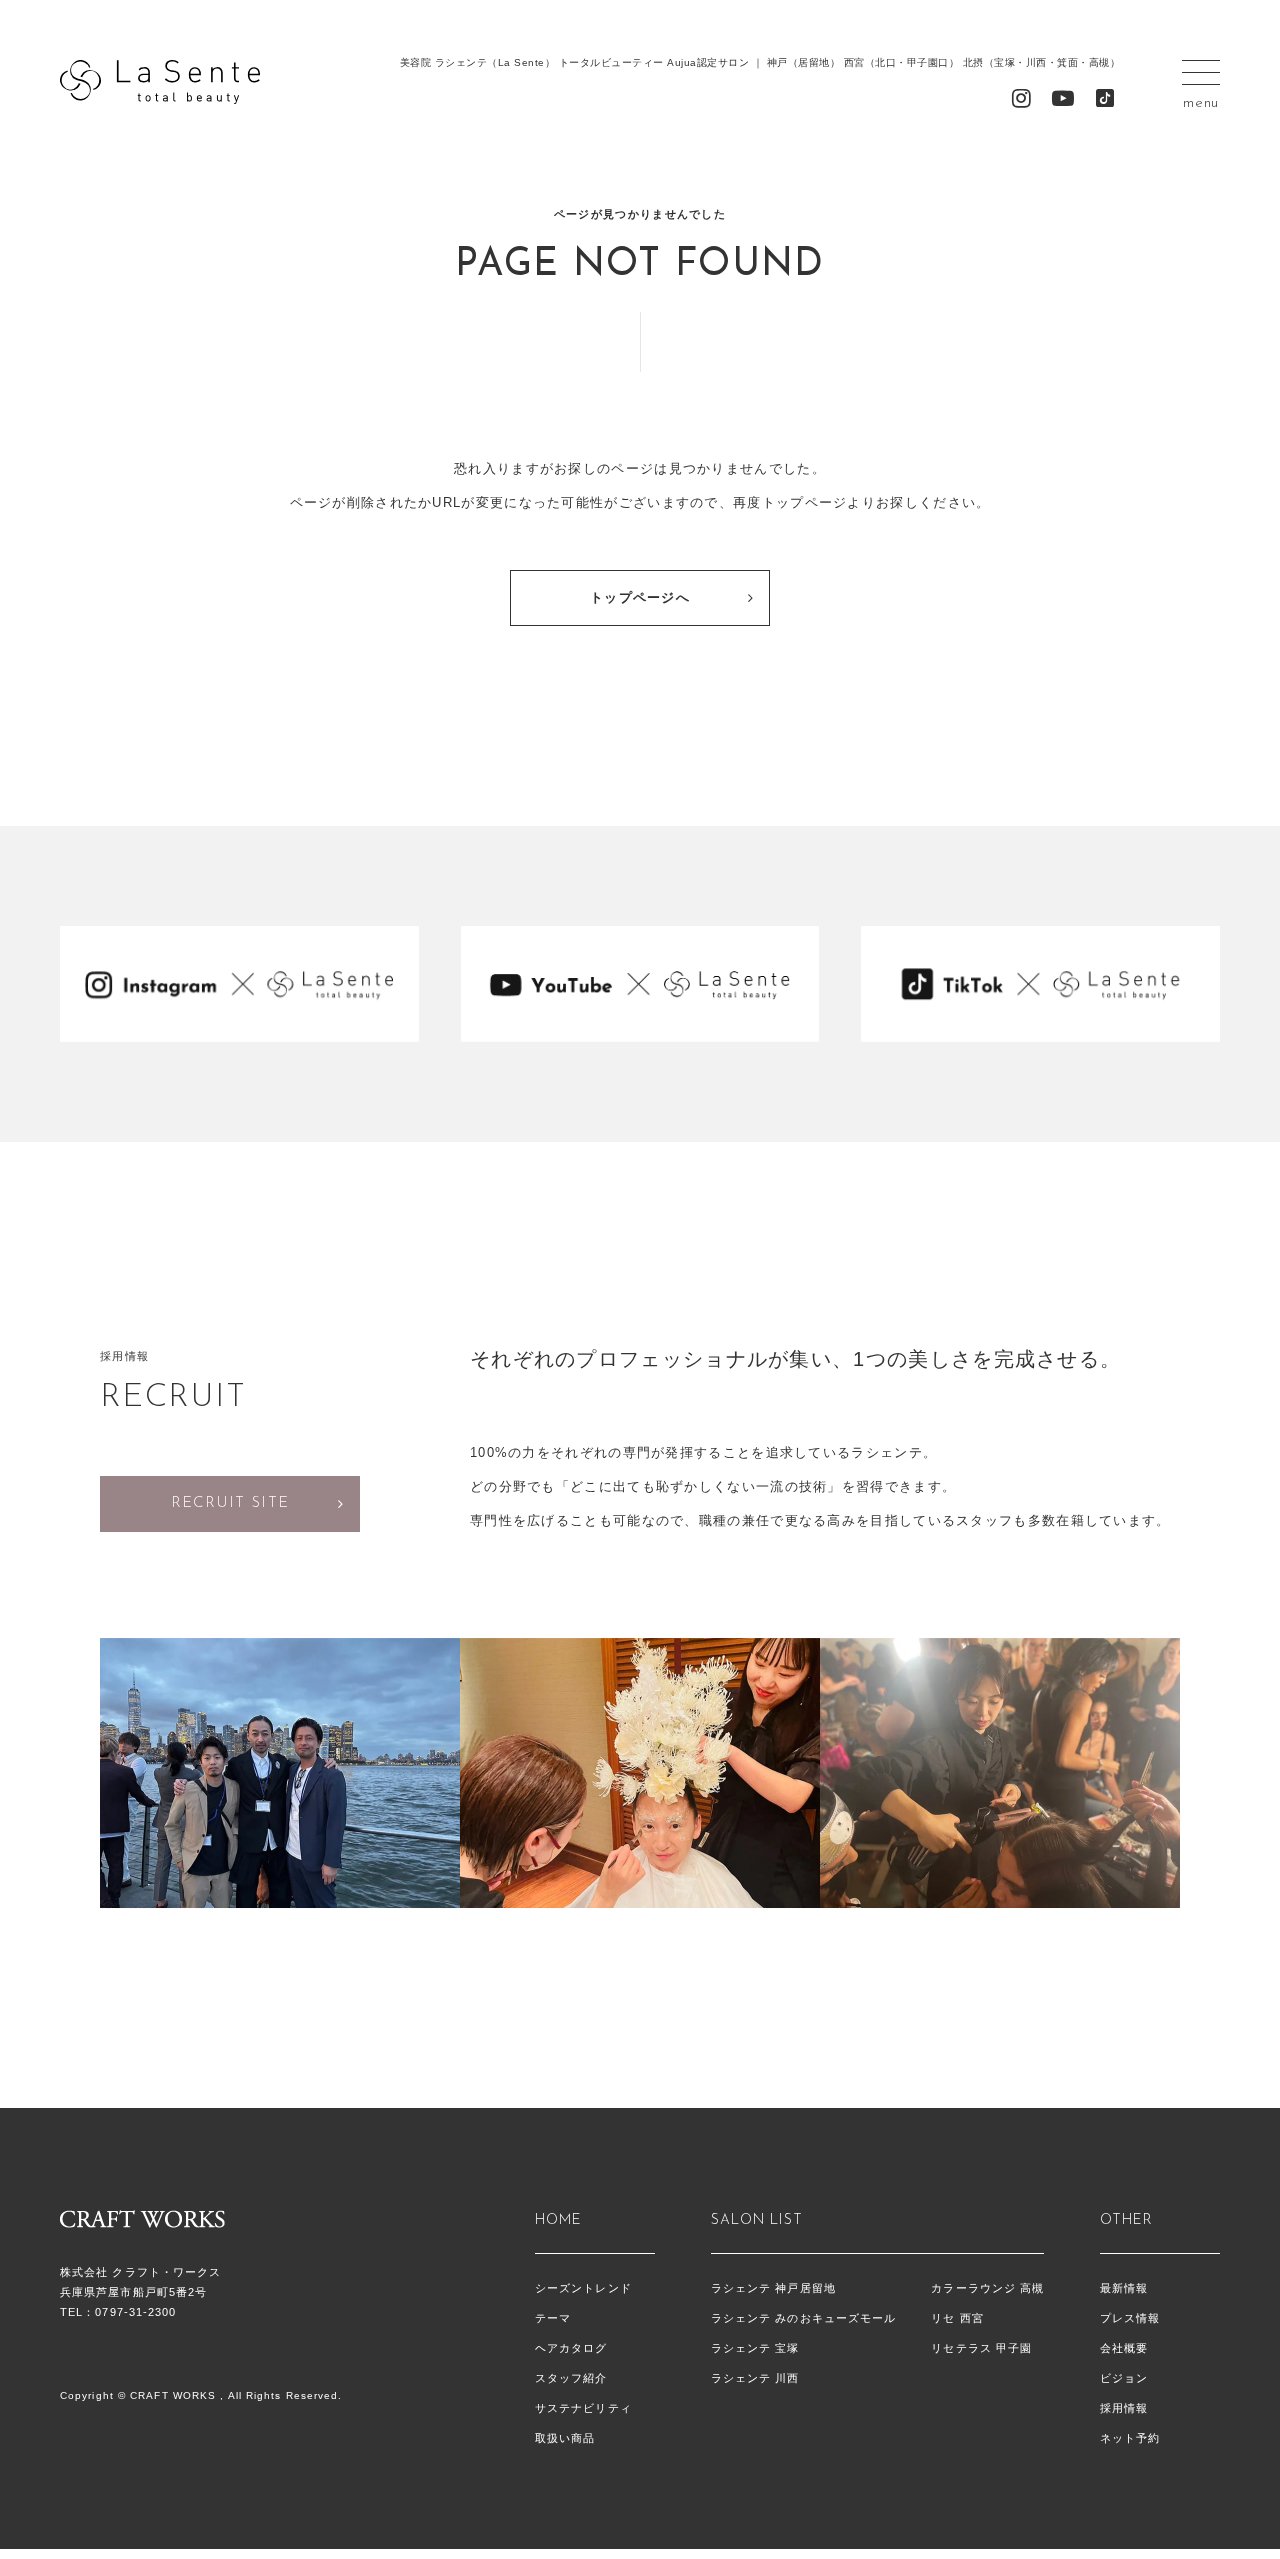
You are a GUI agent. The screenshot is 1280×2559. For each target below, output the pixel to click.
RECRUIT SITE (230, 1503)
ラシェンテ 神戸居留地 (773, 2288)
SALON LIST (757, 2220)
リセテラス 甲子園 (981, 2348)
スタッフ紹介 (571, 2378)
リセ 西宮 (957, 2318)
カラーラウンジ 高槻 (987, 2288)
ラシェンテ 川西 (755, 2378)
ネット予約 (1130, 2438)
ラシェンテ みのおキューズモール (804, 2318)
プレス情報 (1130, 2318)
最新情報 (1124, 2288)
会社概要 (1124, 2348)
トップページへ (640, 597)
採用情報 (1124, 2408)
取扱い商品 (565, 2438)
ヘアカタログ (571, 2348)
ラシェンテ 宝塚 (755, 2348)
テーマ (553, 2318)
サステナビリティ (583, 2408)
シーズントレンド (583, 2288)
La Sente (160, 82)
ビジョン (1124, 2378)
